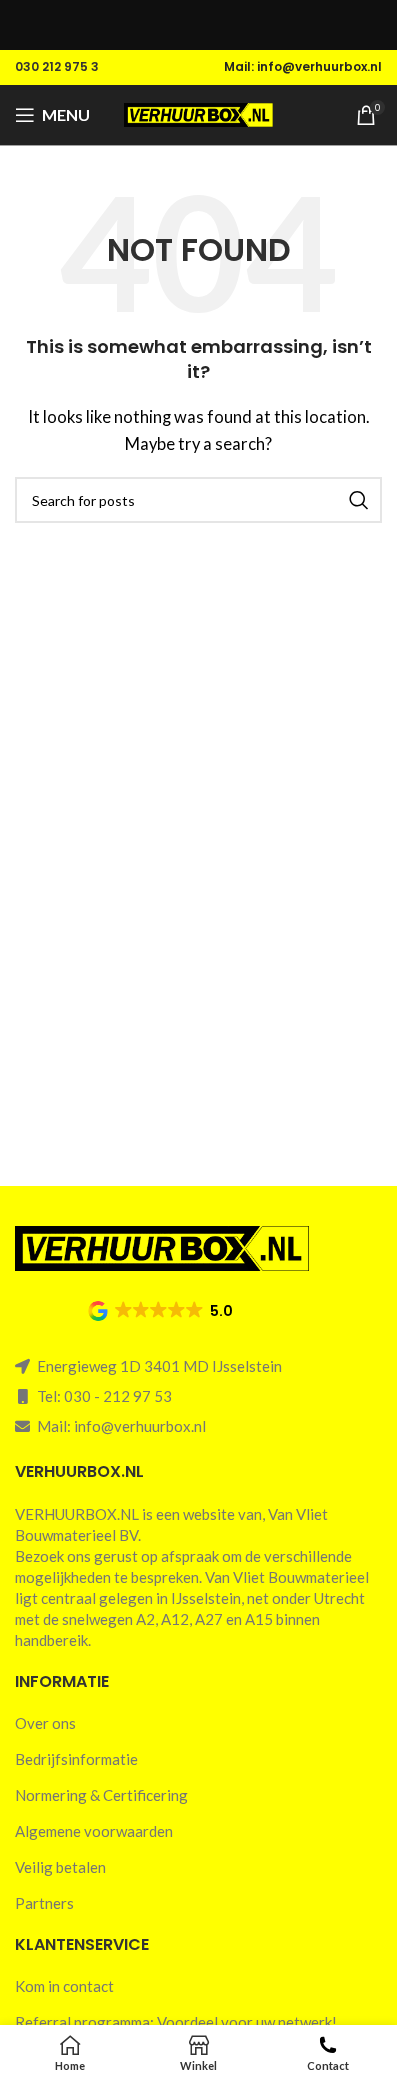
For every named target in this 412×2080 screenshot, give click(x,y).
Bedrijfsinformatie (76, 1759)
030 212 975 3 (57, 66)
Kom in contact (64, 1986)
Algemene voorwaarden (94, 1831)
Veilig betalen (60, 1867)
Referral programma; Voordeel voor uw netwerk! (176, 2022)
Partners (44, 1903)
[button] (162, 1311)
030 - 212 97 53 (118, 1396)
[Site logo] (199, 113)
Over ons (45, 1723)
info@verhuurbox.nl (140, 1426)
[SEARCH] (359, 500)
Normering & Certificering (101, 1795)
